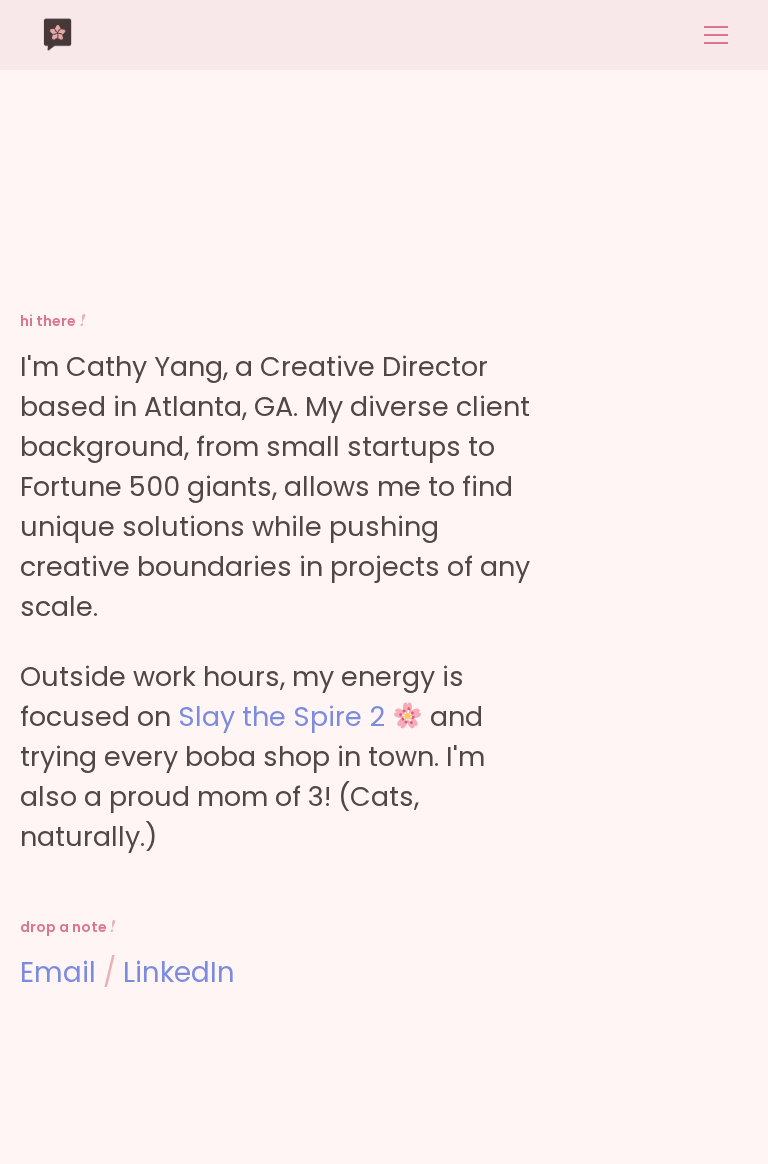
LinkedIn (179, 972)
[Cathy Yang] (57, 35)
